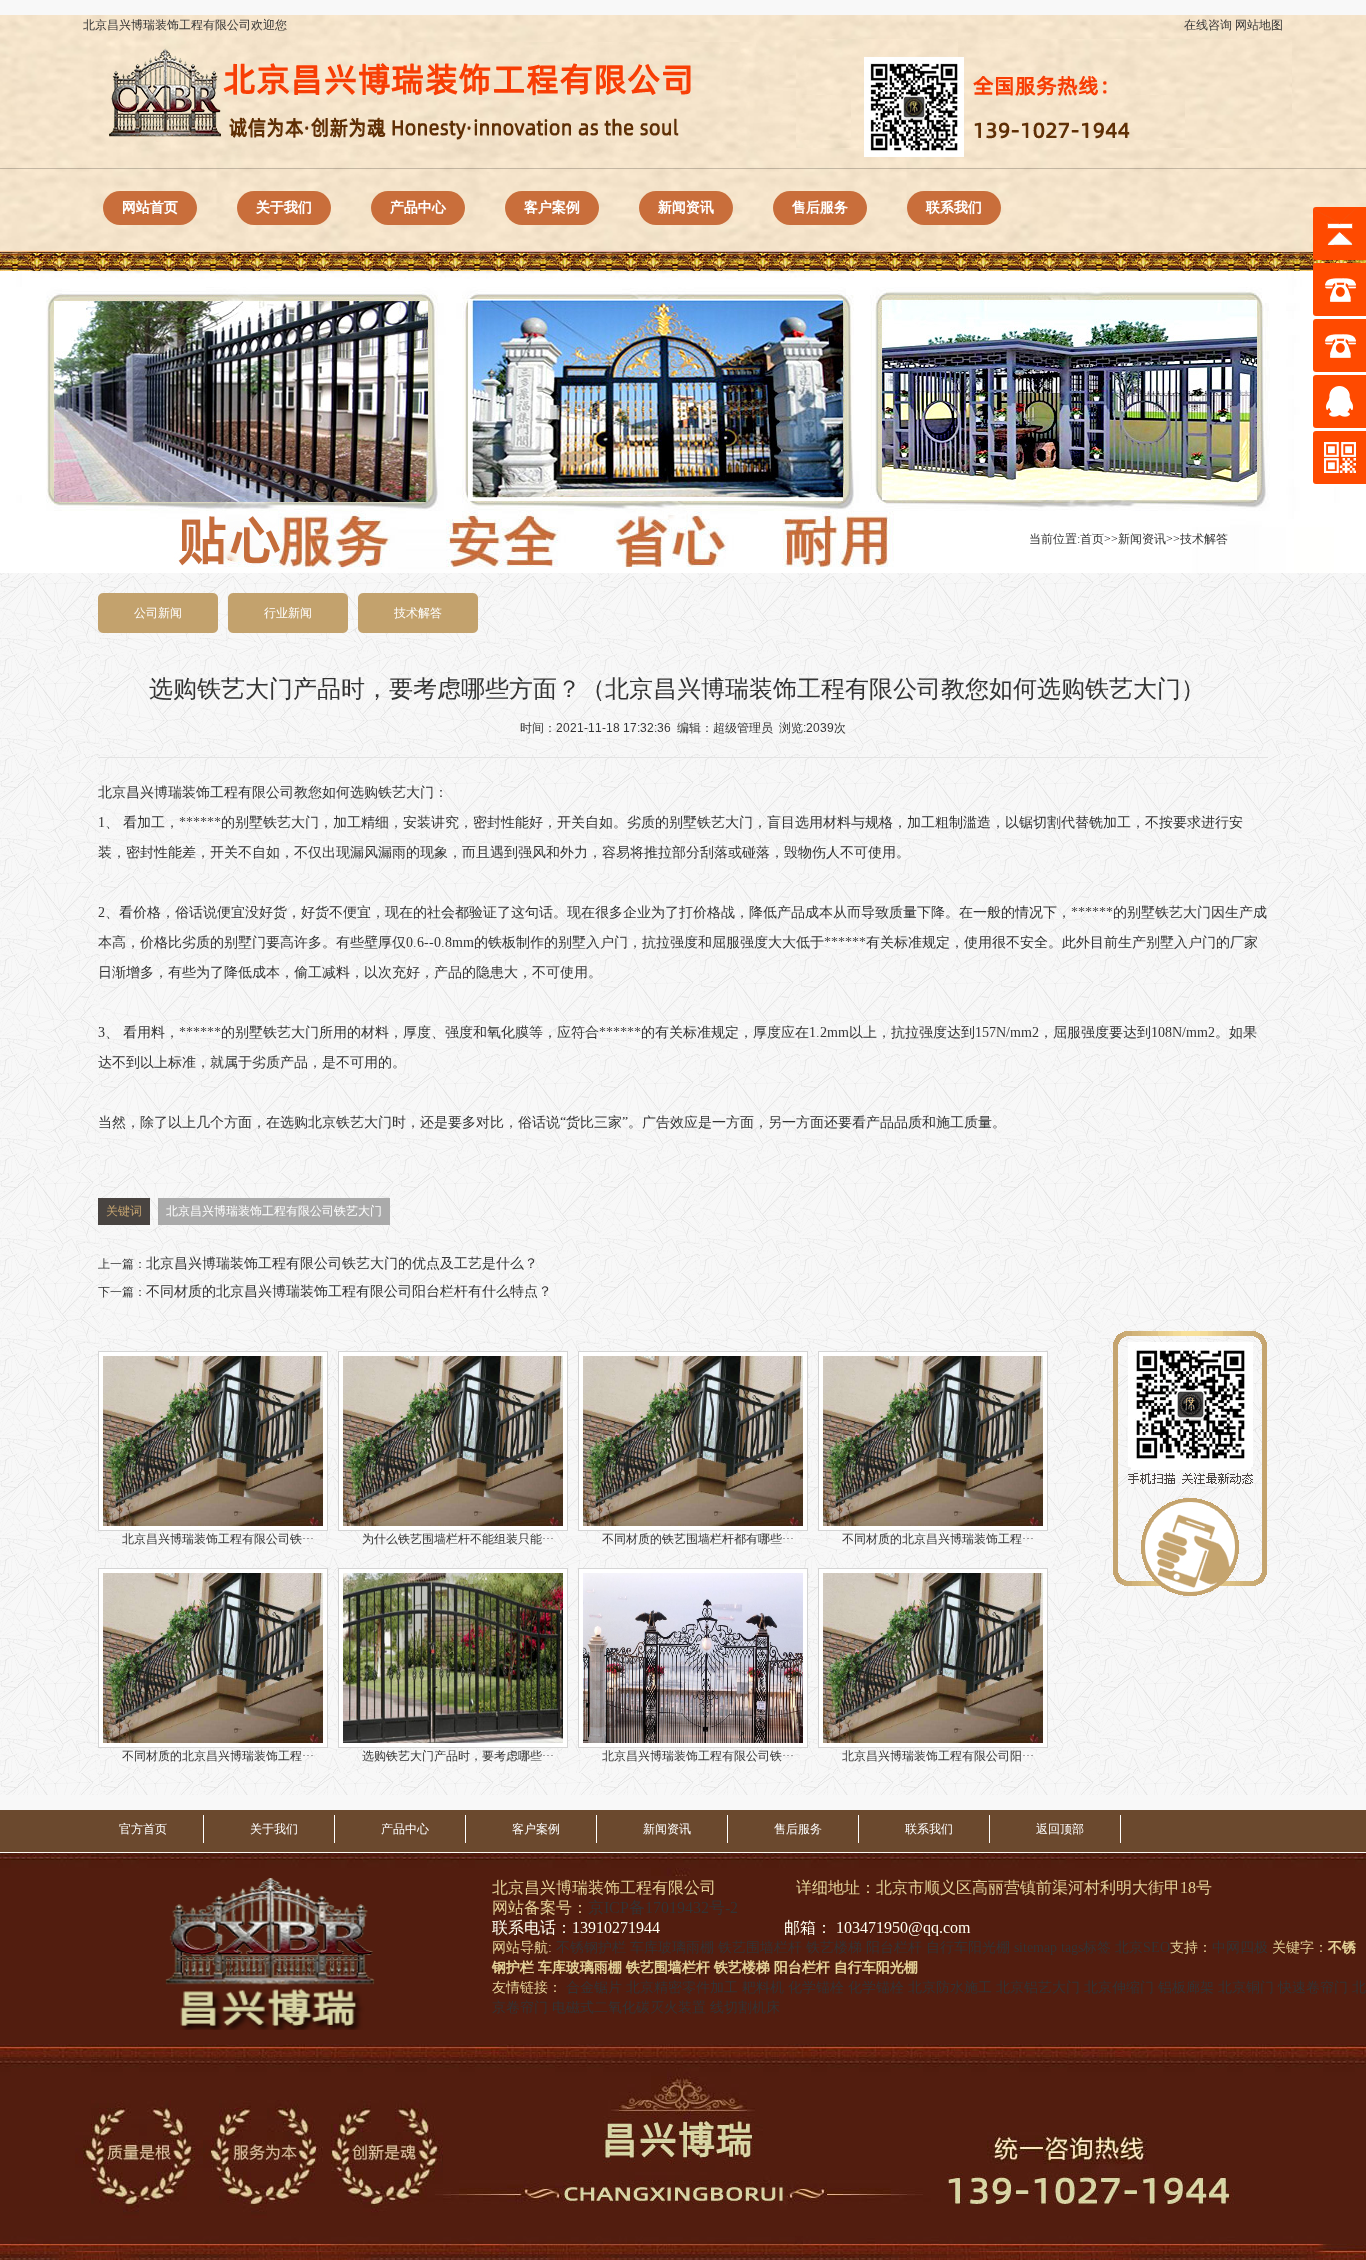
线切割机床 (745, 2007)
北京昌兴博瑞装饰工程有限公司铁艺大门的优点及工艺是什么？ (342, 1263)
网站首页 (150, 207)
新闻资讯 (686, 207)
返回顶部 (1060, 1829)
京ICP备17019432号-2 (663, 1907)
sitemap (1035, 1947)
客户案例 (552, 207)
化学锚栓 (816, 1987)
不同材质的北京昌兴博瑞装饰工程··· (938, 1539)
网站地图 (1259, 25)
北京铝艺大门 (1038, 1987)
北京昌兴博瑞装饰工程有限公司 (196, 792)
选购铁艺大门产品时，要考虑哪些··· (458, 1756)
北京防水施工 (950, 1987)
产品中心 (418, 207)
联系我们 (954, 207)
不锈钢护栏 (591, 1947)
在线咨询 (1208, 25)
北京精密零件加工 (682, 1987)
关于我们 (284, 207)
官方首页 (143, 1829)
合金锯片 (594, 1987)
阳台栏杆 (894, 1947)
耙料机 (763, 1987)
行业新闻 (288, 613)
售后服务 (820, 207)
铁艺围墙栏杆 (760, 1947)
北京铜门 (1246, 1987)
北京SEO (1142, 1947)
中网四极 (1240, 1947)
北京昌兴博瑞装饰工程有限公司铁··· (218, 1539)
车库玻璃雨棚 (672, 1947)
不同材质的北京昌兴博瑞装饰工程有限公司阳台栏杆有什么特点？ (349, 1291)
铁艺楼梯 (834, 1947)
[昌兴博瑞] (321, 1954)
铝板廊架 (1186, 1987)
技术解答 (1204, 539)
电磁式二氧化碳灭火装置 (629, 2007)
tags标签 (1086, 1947)
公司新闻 (158, 613)
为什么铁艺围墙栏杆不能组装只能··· (458, 1539)
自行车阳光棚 (968, 1947)
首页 (1092, 539)
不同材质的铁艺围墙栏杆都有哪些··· (698, 1539)
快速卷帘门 (1313, 1987)
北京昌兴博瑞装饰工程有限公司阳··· (938, 1756)
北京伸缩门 (1119, 1987)
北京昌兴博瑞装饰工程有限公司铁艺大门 (274, 1211)
